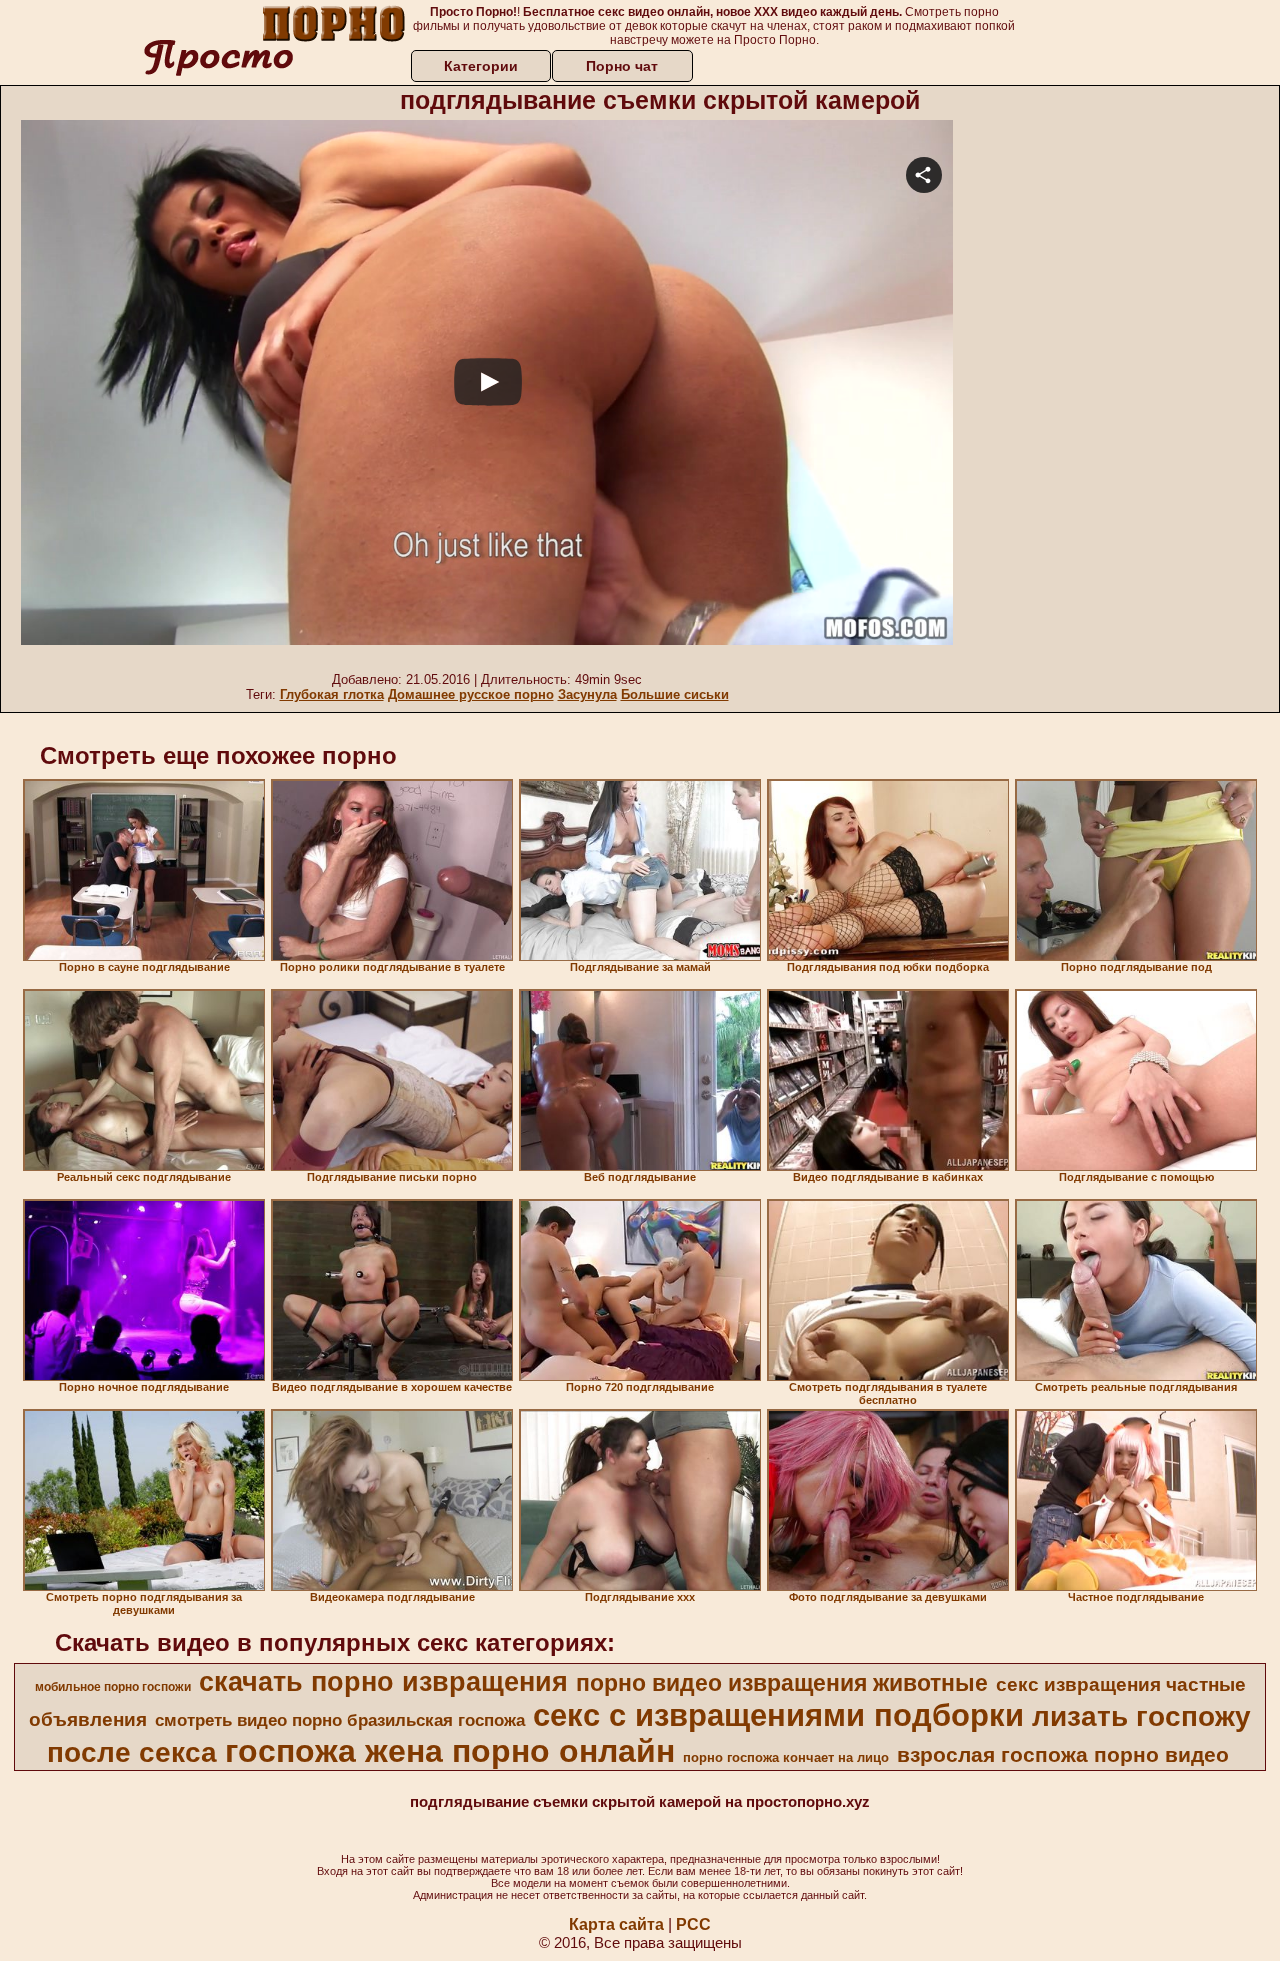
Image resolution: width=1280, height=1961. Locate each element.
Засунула (587, 694)
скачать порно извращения (383, 1682)
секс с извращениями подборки (778, 1715)
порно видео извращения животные (782, 1683)
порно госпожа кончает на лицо (786, 1757)
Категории (481, 66)
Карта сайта (616, 1924)
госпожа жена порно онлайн (450, 1751)
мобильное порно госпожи (113, 1687)
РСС (693, 1924)
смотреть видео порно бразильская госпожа (340, 1720)
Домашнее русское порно (471, 694)
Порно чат (622, 66)
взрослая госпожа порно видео (1063, 1755)
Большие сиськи (675, 694)
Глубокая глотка (332, 694)
